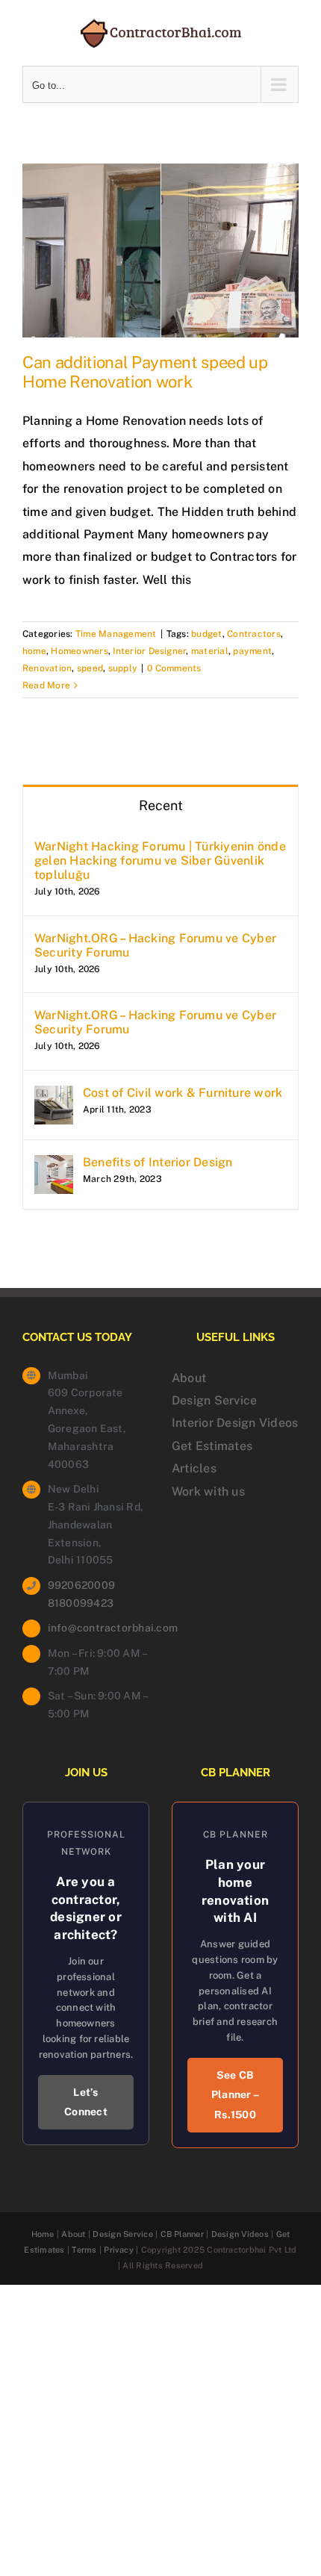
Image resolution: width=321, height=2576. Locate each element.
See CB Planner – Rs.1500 (235, 2095)
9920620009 (81, 1585)
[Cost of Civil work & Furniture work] (54, 1096)
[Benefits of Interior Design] (54, 1166)
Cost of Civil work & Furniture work (183, 1093)
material (210, 651)
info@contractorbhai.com (99, 1628)
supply (123, 668)
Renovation (47, 668)
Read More (46, 685)
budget (206, 634)
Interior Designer (149, 651)
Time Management (116, 634)
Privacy (119, 2250)
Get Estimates (212, 1446)
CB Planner (182, 2234)
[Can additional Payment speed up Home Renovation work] (160, 251)
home (34, 651)
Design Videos (240, 2234)
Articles (194, 1468)
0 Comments (174, 668)
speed (90, 668)
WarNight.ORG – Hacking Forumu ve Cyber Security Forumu (155, 945)
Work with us (208, 1491)
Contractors (254, 634)
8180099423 (81, 1603)
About (189, 1378)
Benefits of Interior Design (158, 1162)
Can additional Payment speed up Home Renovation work (145, 372)
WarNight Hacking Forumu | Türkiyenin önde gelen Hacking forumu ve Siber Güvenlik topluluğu (160, 861)
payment (252, 651)
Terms (84, 2250)
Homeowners (79, 651)
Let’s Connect (86, 2102)
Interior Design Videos (235, 1423)
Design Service (214, 1400)
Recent (161, 805)
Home (43, 2234)
